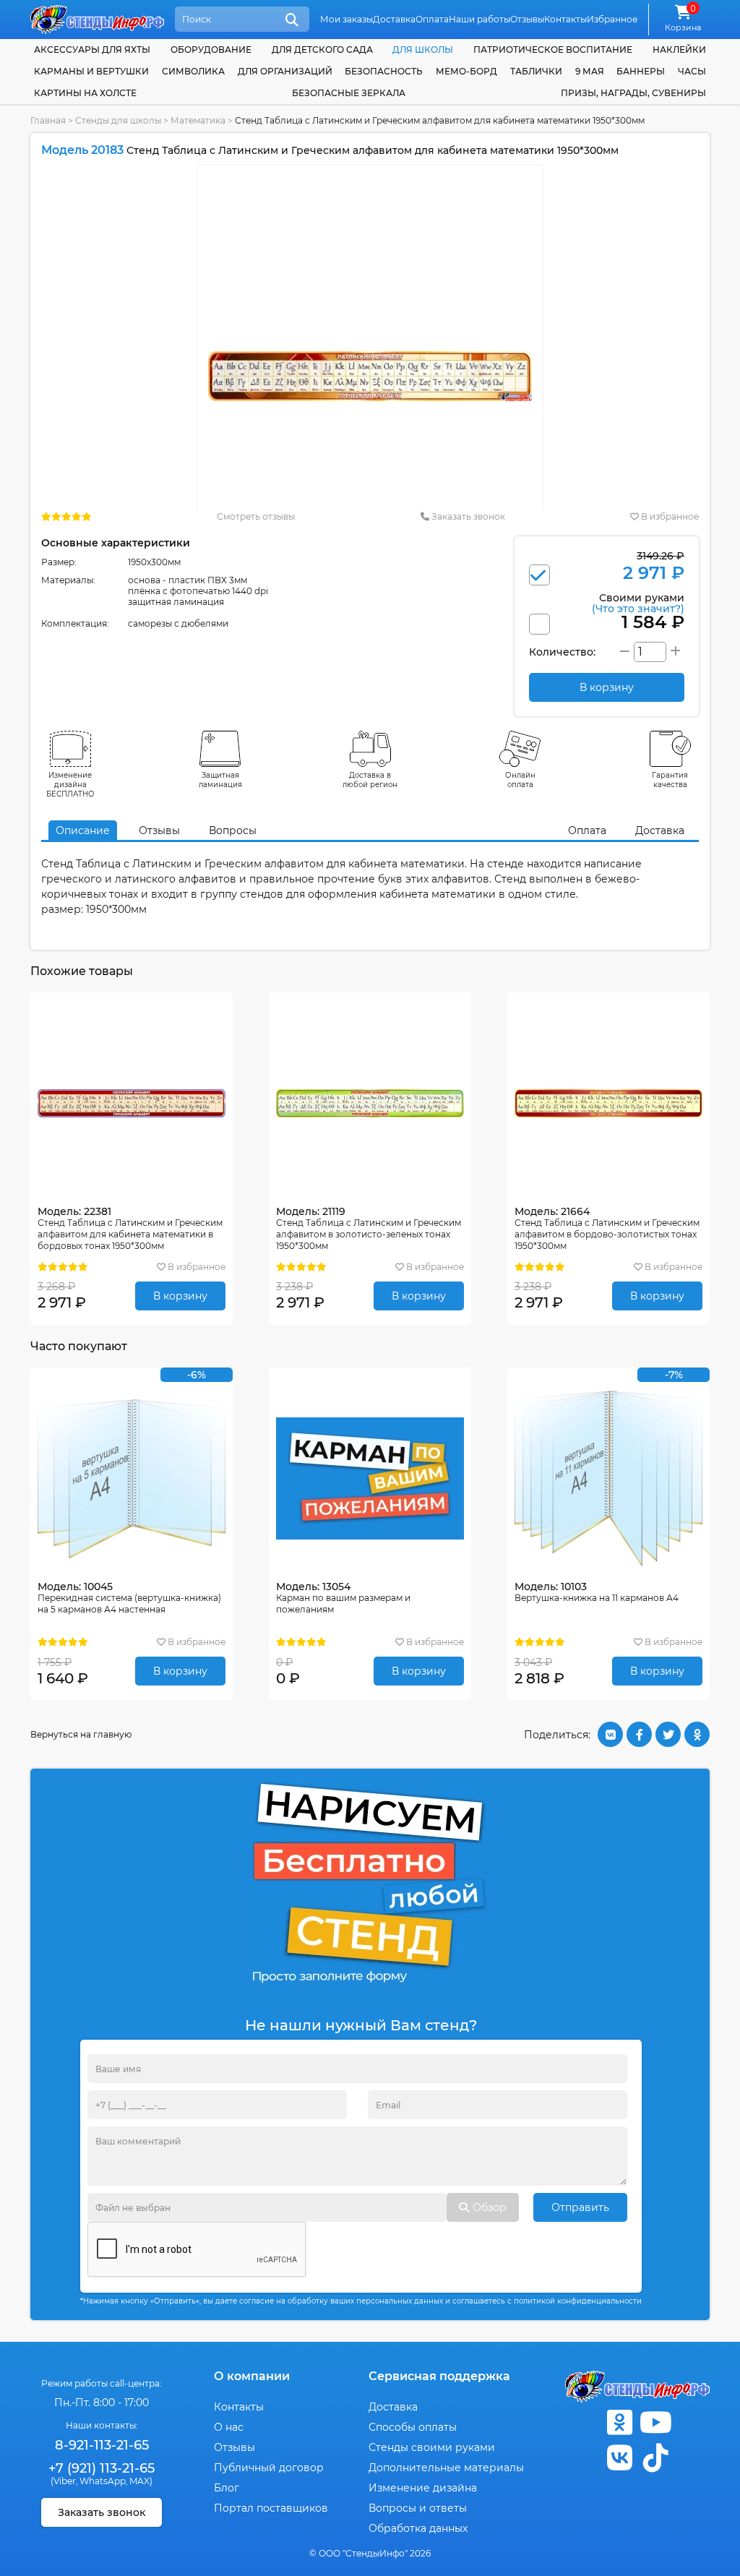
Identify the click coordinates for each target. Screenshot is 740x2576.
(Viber (63, 2481)
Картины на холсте (85, 93)
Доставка (394, 19)
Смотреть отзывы (256, 516)
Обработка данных (418, 2528)
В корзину (180, 1296)
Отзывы (527, 19)
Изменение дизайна (423, 2488)
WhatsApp (103, 2481)
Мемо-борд (466, 71)
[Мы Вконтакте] (619, 2458)
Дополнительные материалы (446, 2468)
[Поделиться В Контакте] (610, 1734)
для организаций (285, 71)
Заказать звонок (467, 516)
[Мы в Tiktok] (655, 2458)
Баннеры (641, 71)
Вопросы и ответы (418, 2508)
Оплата (432, 19)
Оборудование (211, 50)
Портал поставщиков (271, 2508)
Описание (83, 830)
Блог (227, 2488)
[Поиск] (292, 20)
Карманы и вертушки (91, 71)
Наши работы (479, 19)
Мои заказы (347, 19)
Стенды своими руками (432, 2447)
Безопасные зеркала (349, 93)
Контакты (565, 19)
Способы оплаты (413, 2427)
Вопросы (233, 830)
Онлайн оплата (520, 780)
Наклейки (679, 50)
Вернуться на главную (81, 1734)
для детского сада (322, 50)
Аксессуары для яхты (92, 50)
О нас (229, 2427)
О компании (252, 2376)
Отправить (580, 2207)
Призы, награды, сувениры (633, 93)
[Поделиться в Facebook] (639, 1734)
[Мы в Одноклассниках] (619, 2422)
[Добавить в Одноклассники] (697, 1734)
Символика (193, 71)
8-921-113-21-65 (102, 2445)
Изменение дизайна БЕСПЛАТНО (70, 785)
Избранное (612, 19)
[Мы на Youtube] (655, 2422)
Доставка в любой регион (370, 780)
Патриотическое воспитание (553, 50)
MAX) (141, 2481)
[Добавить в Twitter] (668, 1734)
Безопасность (384, 71)
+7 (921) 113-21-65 (102, 2468)
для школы (423, 50)
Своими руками (638, 602)
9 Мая (590, 71)
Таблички (536, 71)
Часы (692, 71)
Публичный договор (269, 2468)
